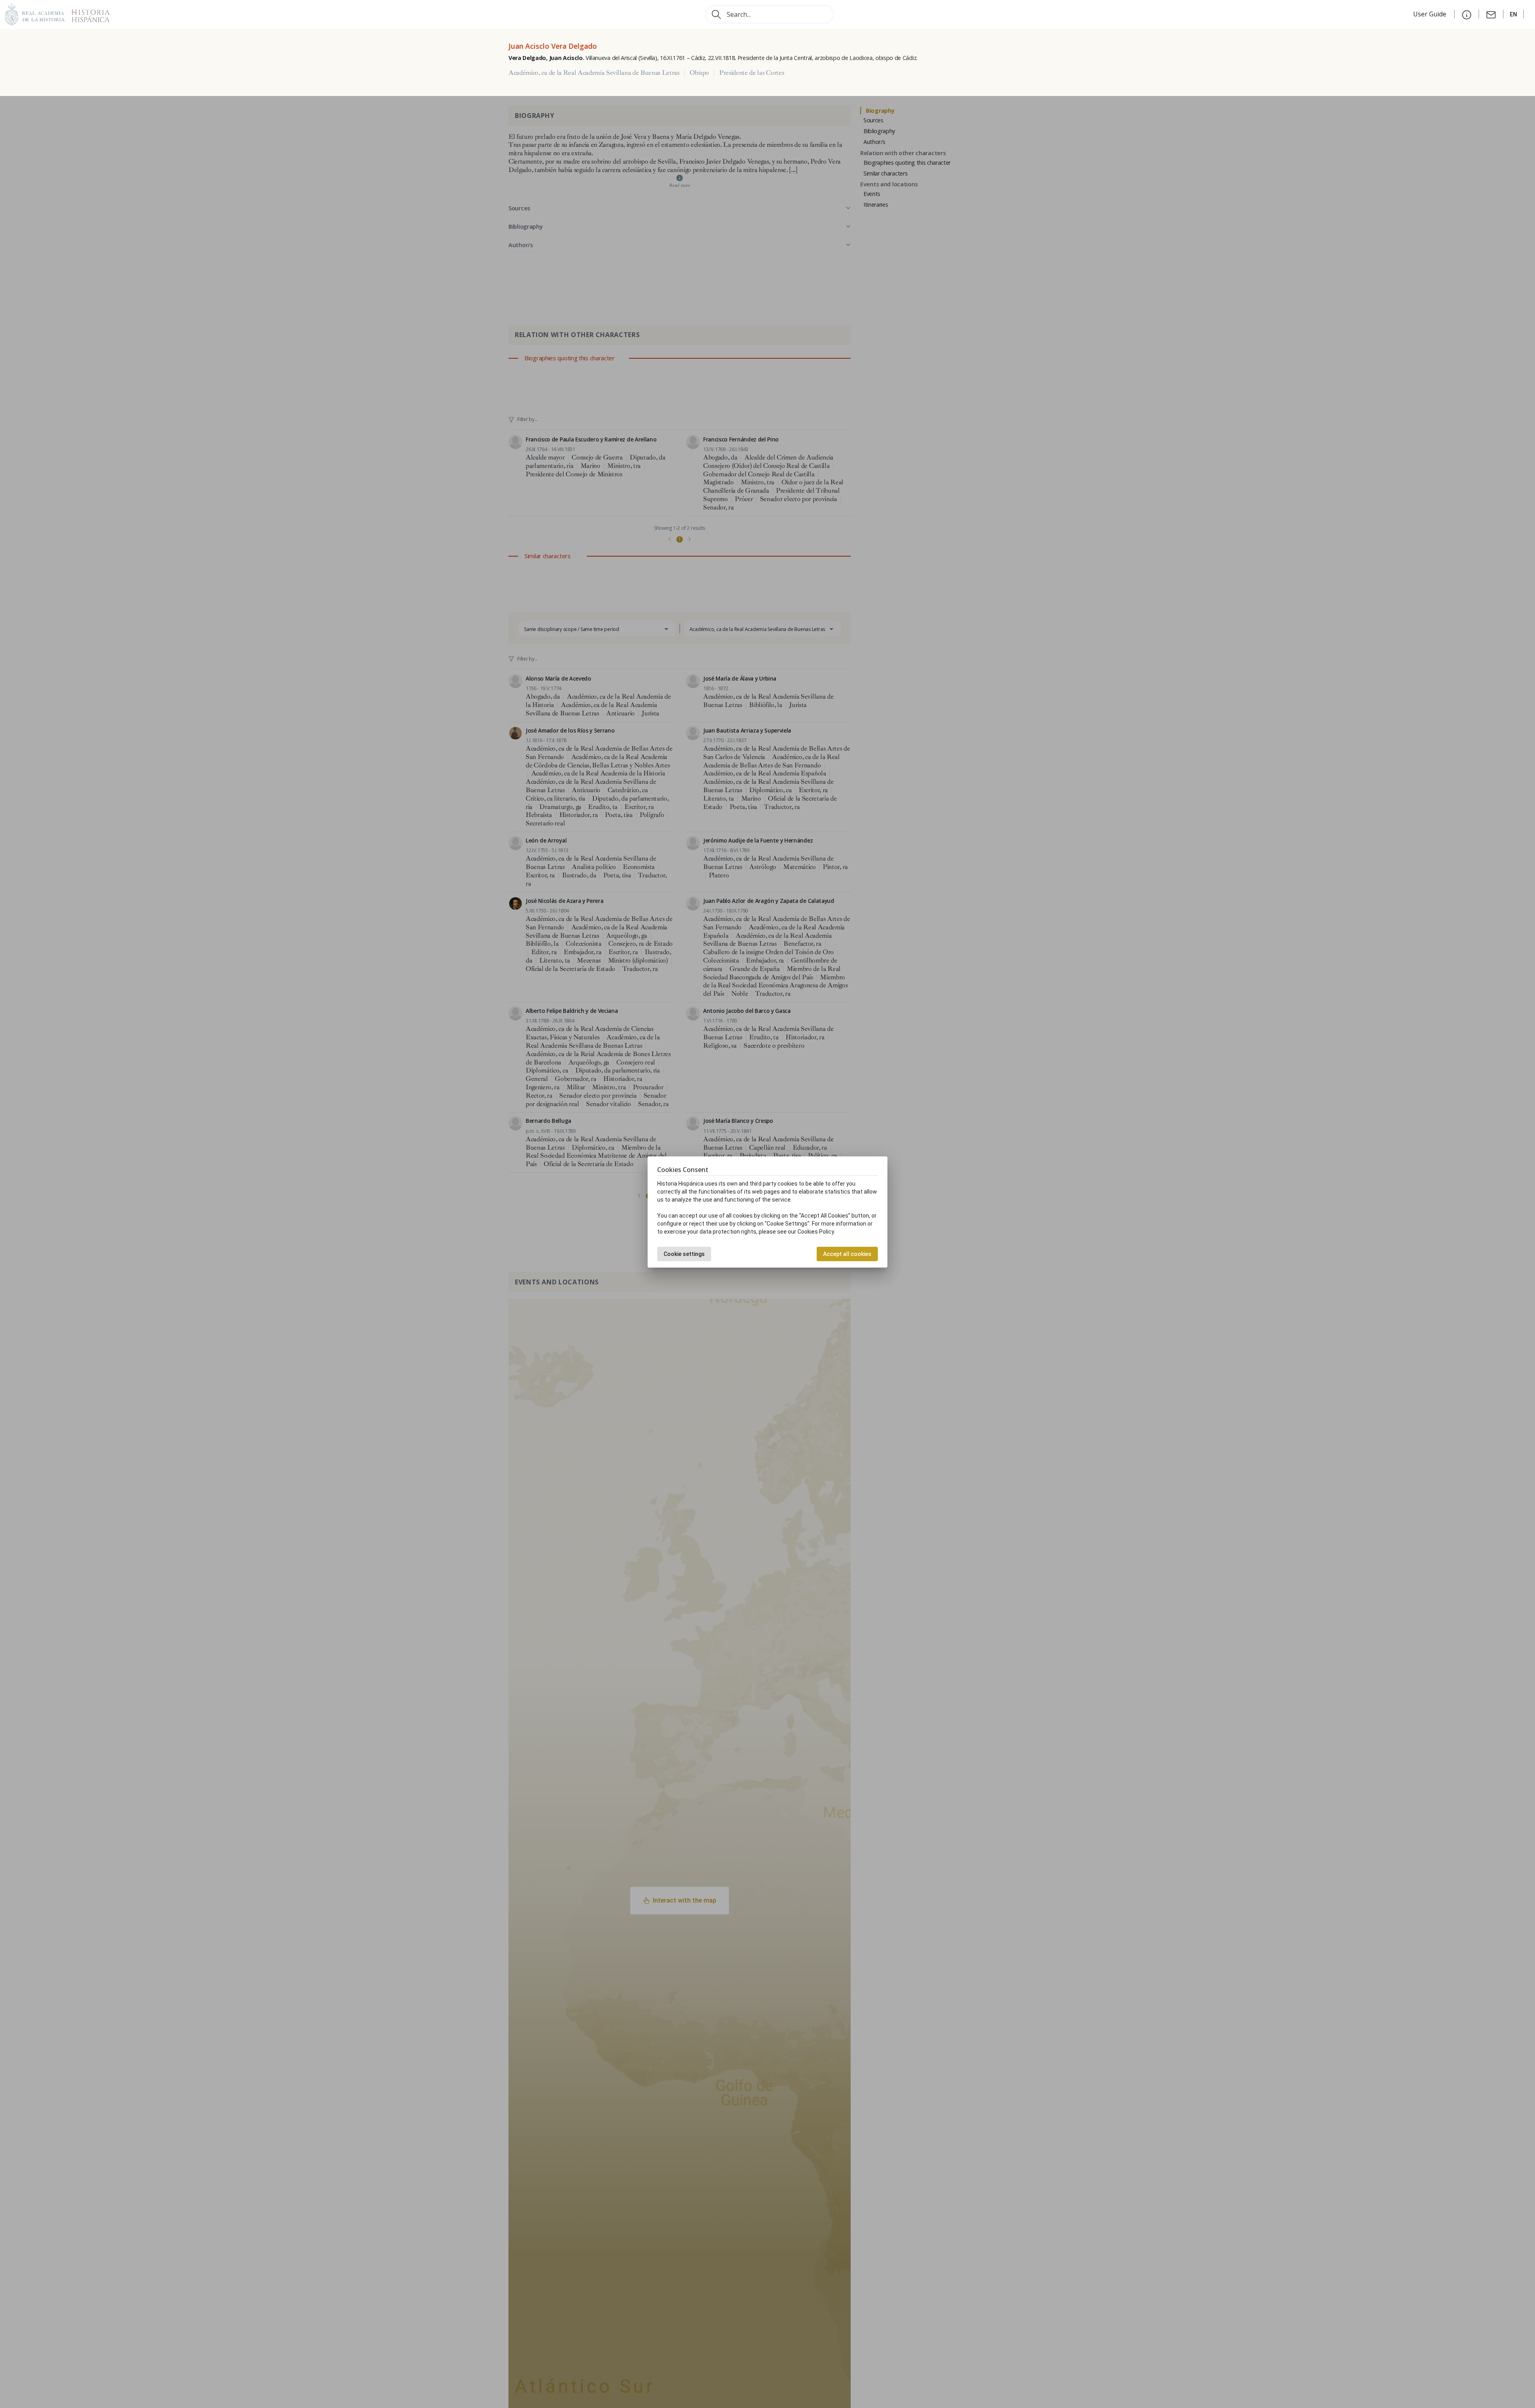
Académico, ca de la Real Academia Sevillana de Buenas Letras (594, 73)
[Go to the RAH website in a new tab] (35, 13)
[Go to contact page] (1491, 14)
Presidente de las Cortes (752, 73)
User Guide (1430, 14)
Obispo (699, 73)
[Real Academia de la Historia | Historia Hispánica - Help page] (1467, 14)
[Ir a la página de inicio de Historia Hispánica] (87, 13)
